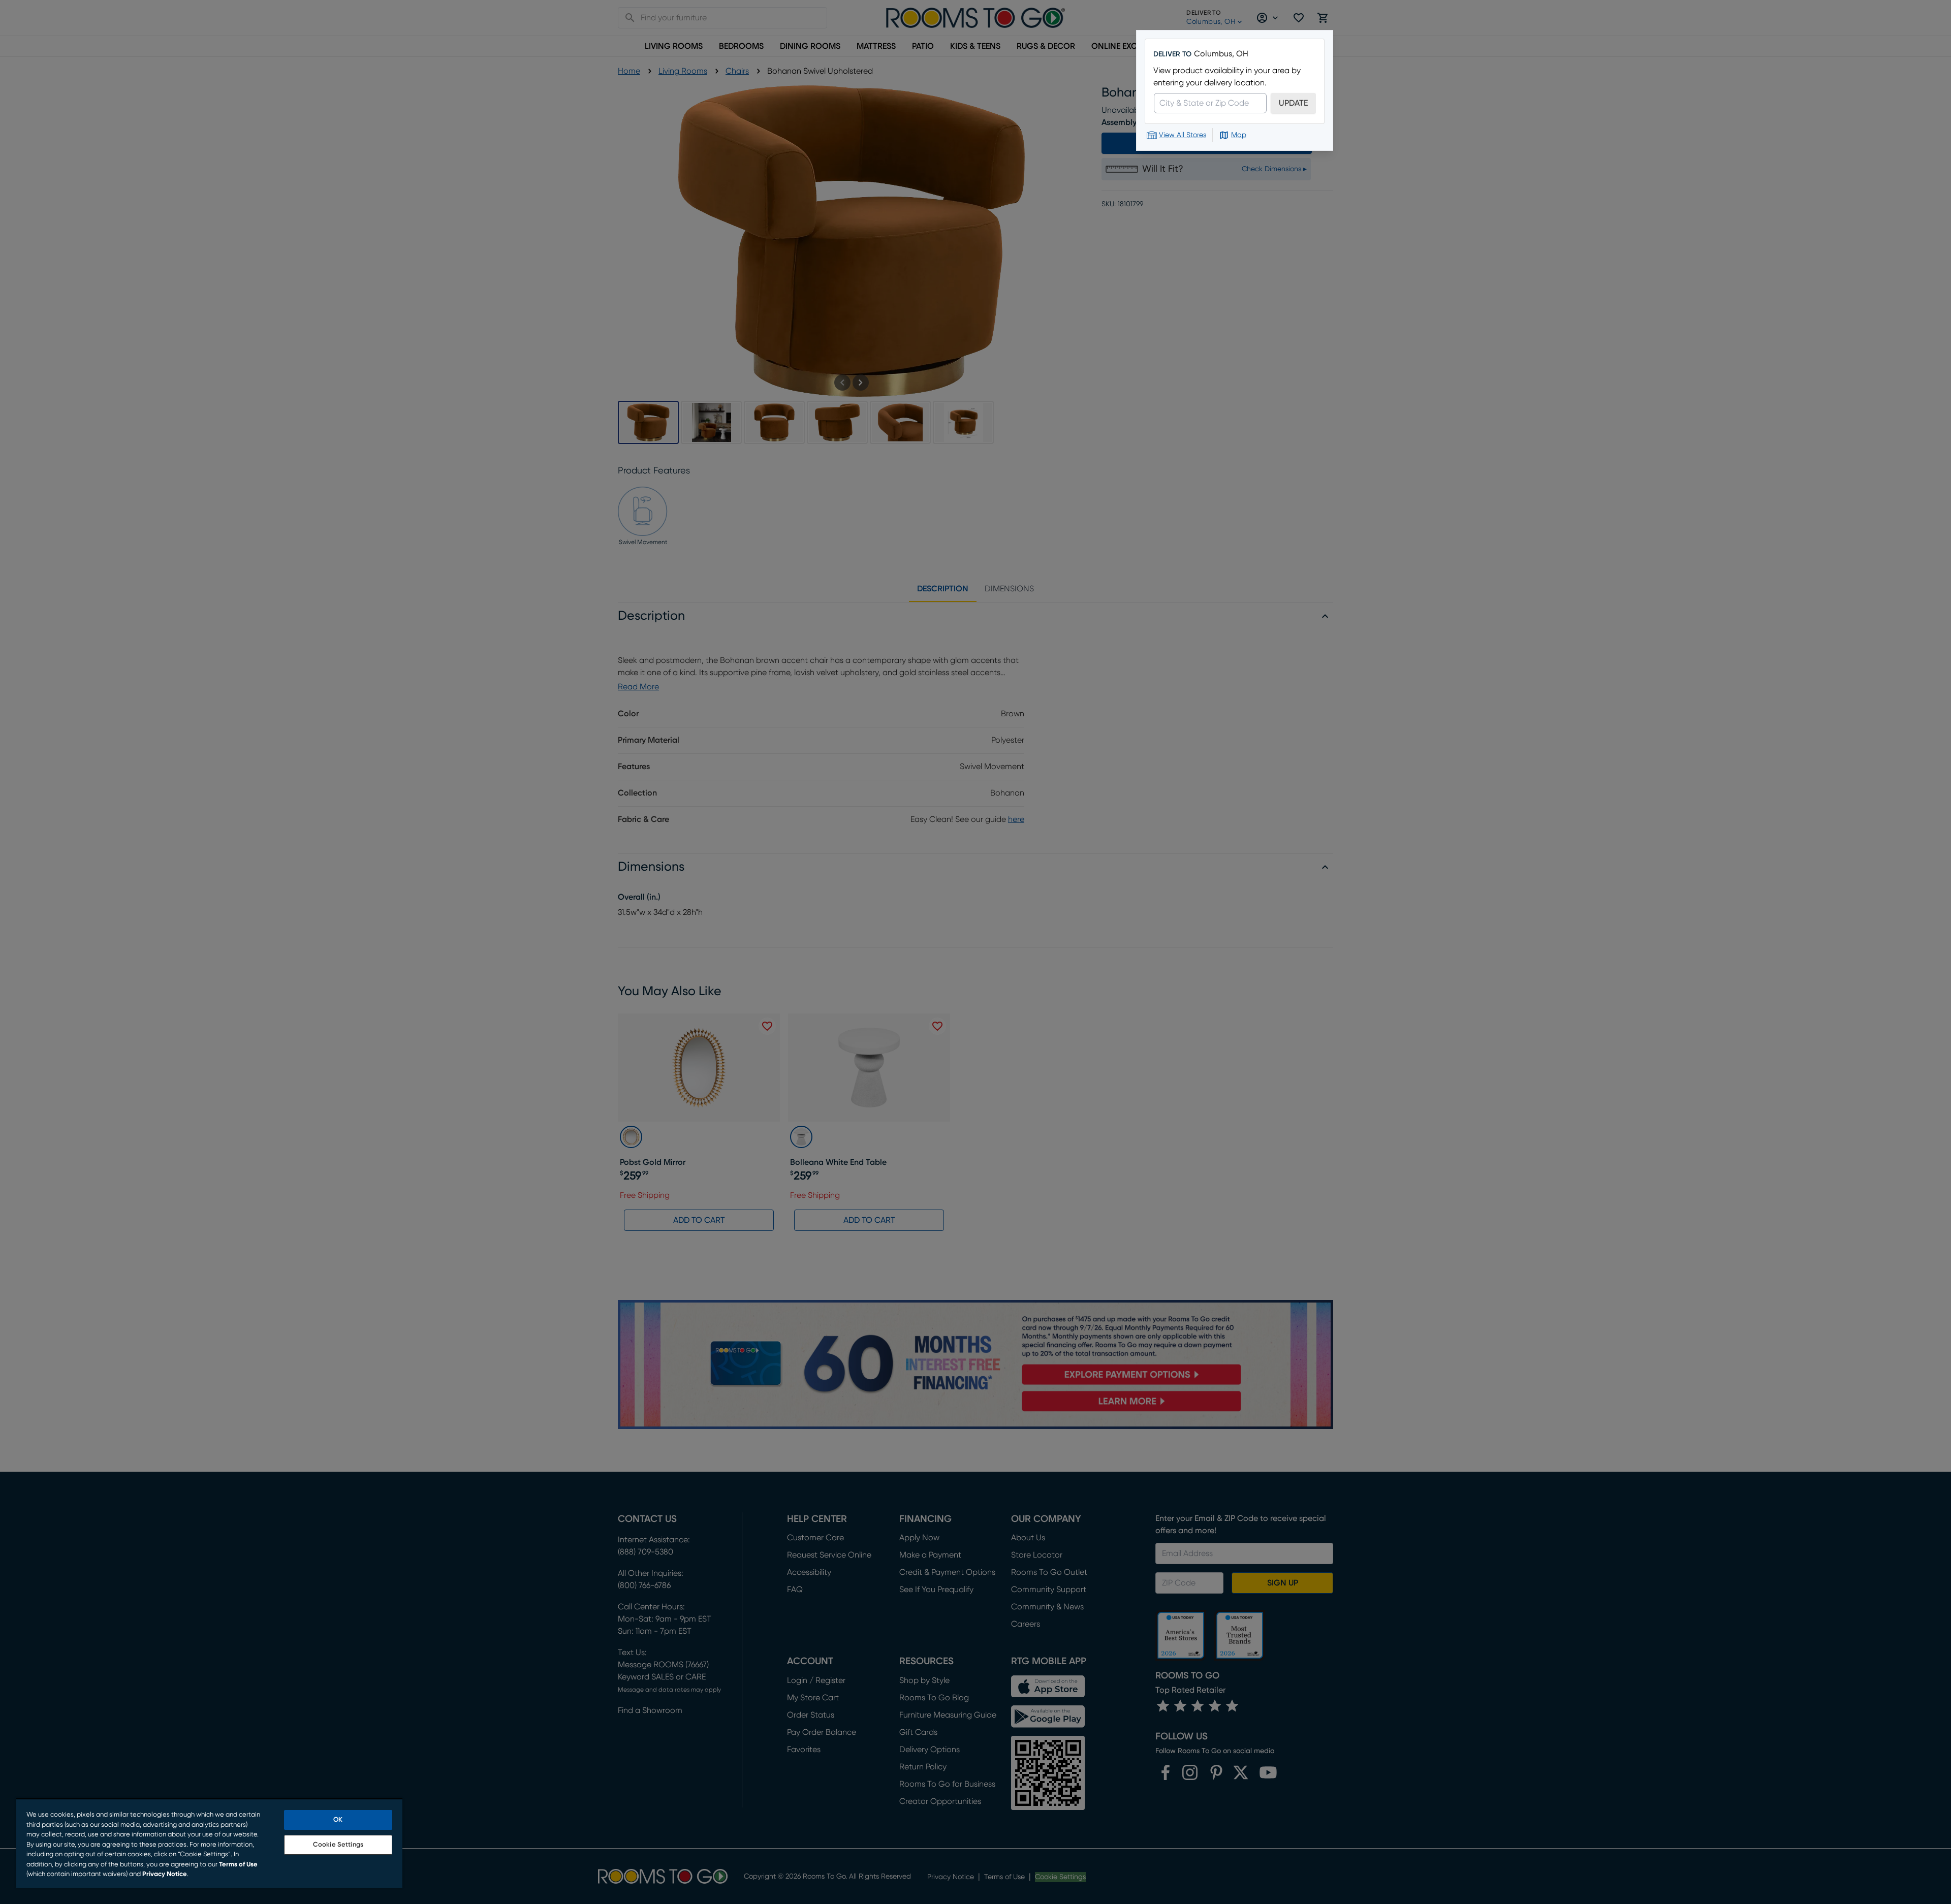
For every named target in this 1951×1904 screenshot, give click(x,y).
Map (1239, 135)
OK (338, 1820)
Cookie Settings (338, 1845)
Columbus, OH (1221, 54)
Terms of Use (238, 1865)
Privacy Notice (165, 1874)
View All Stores (1183, 135)
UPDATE (1293, 103)
